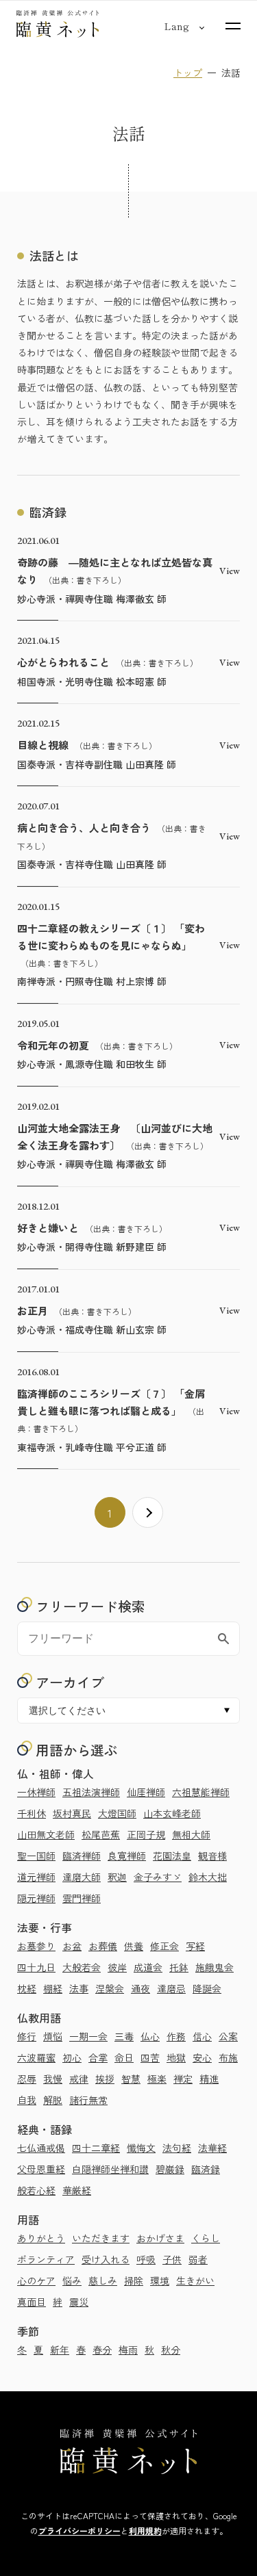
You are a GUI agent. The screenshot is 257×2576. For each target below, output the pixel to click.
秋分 (171, 2350)
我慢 (53, 2079)
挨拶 (105, 2079)
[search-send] (223, 1639)
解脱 (53, 2100)
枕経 (27, 1988)
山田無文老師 (46, 1834)
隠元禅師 (36, 1898)
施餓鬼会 (215, 1967)
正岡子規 (146, 1834)
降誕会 (207, 1988)
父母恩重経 (41, 2169)
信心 (202, 2036)
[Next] (148, 1512)
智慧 (131, 2079)
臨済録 (206, 2169)
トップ (188, 73)
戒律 (79, 2079)
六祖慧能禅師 (201, 1792)
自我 (27, 2100)
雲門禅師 (82, 1898)
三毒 (124, 2036)
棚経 (53, 1988)
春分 (102, 2350)
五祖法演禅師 (91, 1792)
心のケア (36, 2280)
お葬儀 (103, 1946)
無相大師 (191, 1834)
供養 (134, 1946)
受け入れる (106, 2259)
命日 (124, 2057)
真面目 (32, 2302)
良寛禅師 (127, 1856)
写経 (195, 1946)
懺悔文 (141, 2148)
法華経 (212, 2148)
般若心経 (36, 2190)
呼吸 (146, 2259)
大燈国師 (117, 1813)
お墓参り (36, 1946)
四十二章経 (96, 2148)
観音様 (212, 1856)
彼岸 (117, 1967)
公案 (228, 2036)
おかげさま (160, 2238)
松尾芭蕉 (101, 1834)
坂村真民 (72, 1813)
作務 (176, 2036)
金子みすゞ (158, 1877)
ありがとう (41, 2238)
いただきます (101, 2238)
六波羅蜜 (36, 2057)
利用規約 (145, 2531)
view (230, 571)
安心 (202, 2057)
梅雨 (128, 2350)
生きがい (195, 2280)
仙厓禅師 (146, 1792)
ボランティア (46, 2259)
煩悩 (53, 2036)
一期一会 (88, 2036)
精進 (209, 2079)
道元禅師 (36, 1877)
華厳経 (77, 2190)
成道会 (148, 1967)
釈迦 (117, 1877)
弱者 (198, 2259)
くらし (206, 2238)
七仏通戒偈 (41, 2148)
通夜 (140, 1988)
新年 (60, 2350)
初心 (72, 2057)
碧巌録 (170, 2169)
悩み (72, 2280)
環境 (160, 2280)
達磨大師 (82, 1877)
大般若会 (82, 1967)
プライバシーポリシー (79, 2531)
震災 (79, 2302)
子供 (172, 2259)
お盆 (72, 1946)
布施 (228, 2057)
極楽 (157, 2079)
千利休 (32, 1813)
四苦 (150, 2057)
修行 (27, 2036)
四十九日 (36, 1967)
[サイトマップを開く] (233, 26)
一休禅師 (36, 1792)
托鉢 (179, 1967)
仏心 (150, 2036)
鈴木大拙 (208, 1877)
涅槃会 (110, 1988)
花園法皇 (172, 1856)
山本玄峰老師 (172, 1813)
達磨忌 (171, 1988)
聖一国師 (36, 1856)
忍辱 (27, 2079)
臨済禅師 (82, 1856)
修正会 (164, 1946)
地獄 (176, 2057)
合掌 (98, 2057)
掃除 (134, 2280)
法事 (79, 1988)
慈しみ (103, 2280)
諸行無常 (88, 2100)
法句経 (177, 2148)
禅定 (183, 2079)
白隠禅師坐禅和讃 (110, 2169)
